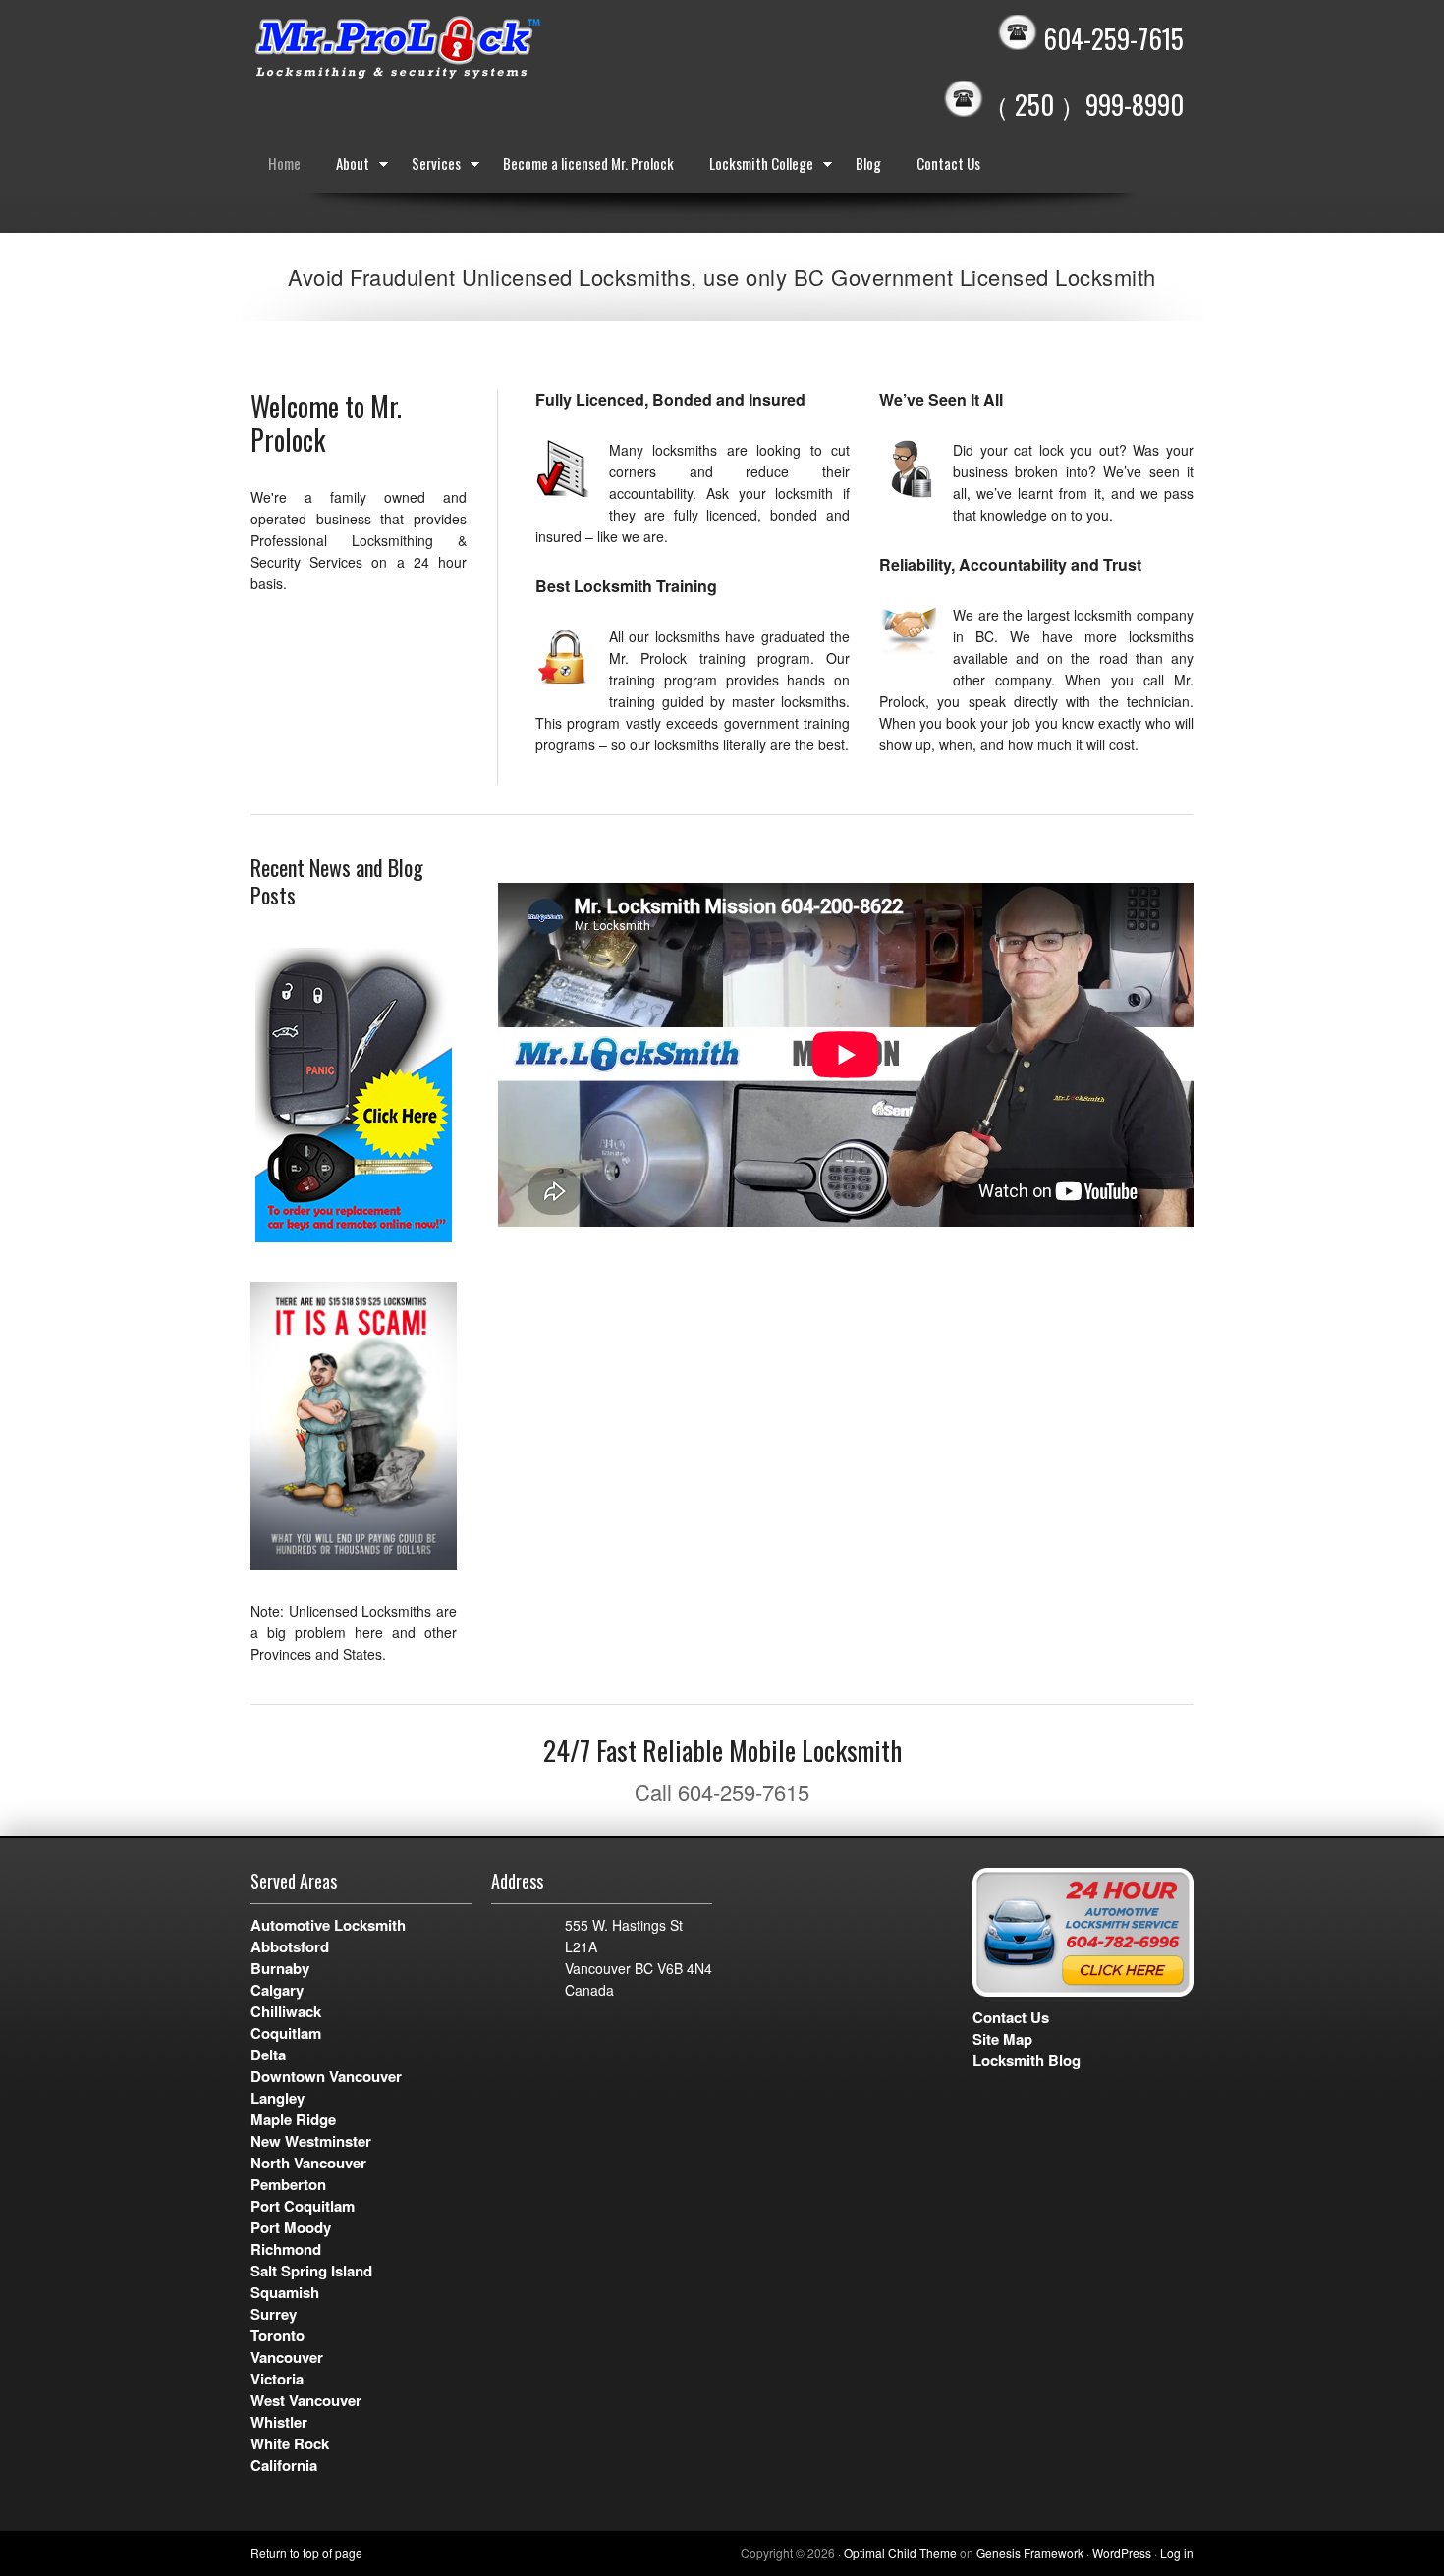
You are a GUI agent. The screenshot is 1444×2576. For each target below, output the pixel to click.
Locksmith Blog (1027, 2060)
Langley (278, 2098)
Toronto (278, 2335)
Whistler (279, 2422)
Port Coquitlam (303, 2206)
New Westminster (311, 2141)
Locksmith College (752, 167)
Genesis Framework (1030, 2553)
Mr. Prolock (437, 49)
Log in (1177, 2553)
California (284, 2465)
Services (427, 167)
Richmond (286, 2249)
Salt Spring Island (311, 2271)
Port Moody (291, 2227)
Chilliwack (286, 2011)
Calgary (277, 1990)
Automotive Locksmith (328, 1925)
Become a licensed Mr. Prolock (588, 163)
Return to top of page (306, 2553)
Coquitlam (286, 2033)
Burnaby (280, 1968)
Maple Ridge (293, 2119)
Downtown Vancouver (326, 2076)
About (344, 167)
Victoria (277, 2379)
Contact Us (948, 163)
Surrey (274, 2314)
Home (284, 163)
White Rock (290, 2443)
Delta (268, 2055)
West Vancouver (306, 2400)
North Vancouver (308, 2163)
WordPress (1122, 2553)
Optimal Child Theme (900, 2553)
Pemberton (288, 2184)
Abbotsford (290, 1946)
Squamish (285, 2292)
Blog (868, 163)
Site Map (1002, 2039)
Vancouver (287, 2357)
